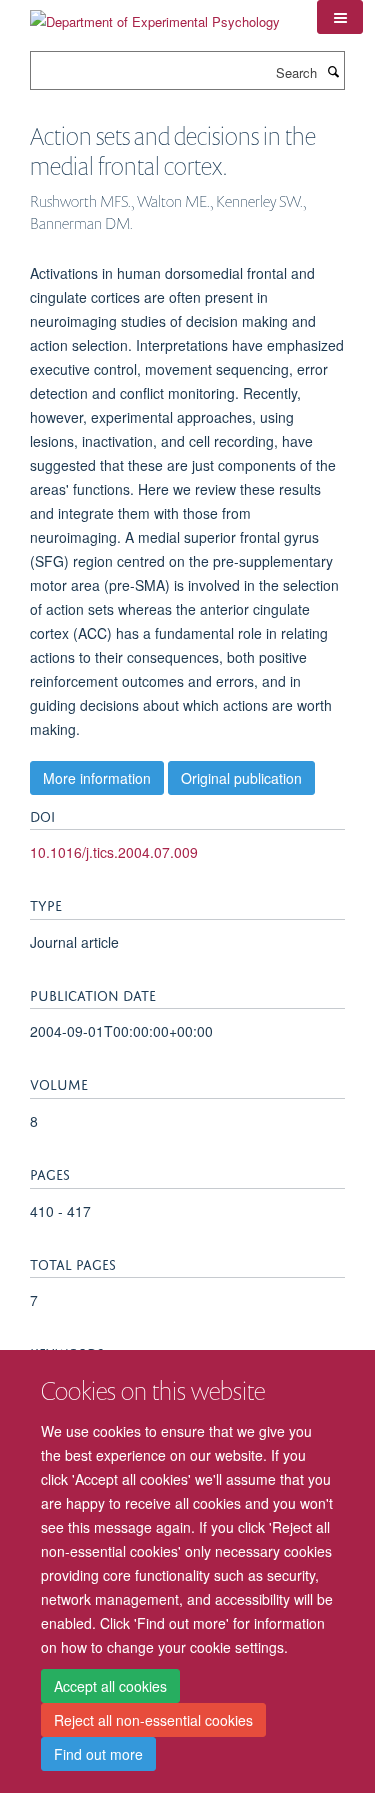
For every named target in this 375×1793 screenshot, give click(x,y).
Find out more (98, 1754)
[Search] (333, 71)
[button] (340, 17)
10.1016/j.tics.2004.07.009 (114, 852)
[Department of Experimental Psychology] (155, 14)
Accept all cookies (110, 1686)
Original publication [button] (241, 778)
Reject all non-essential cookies (153, 1720)
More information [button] (97, 778)
